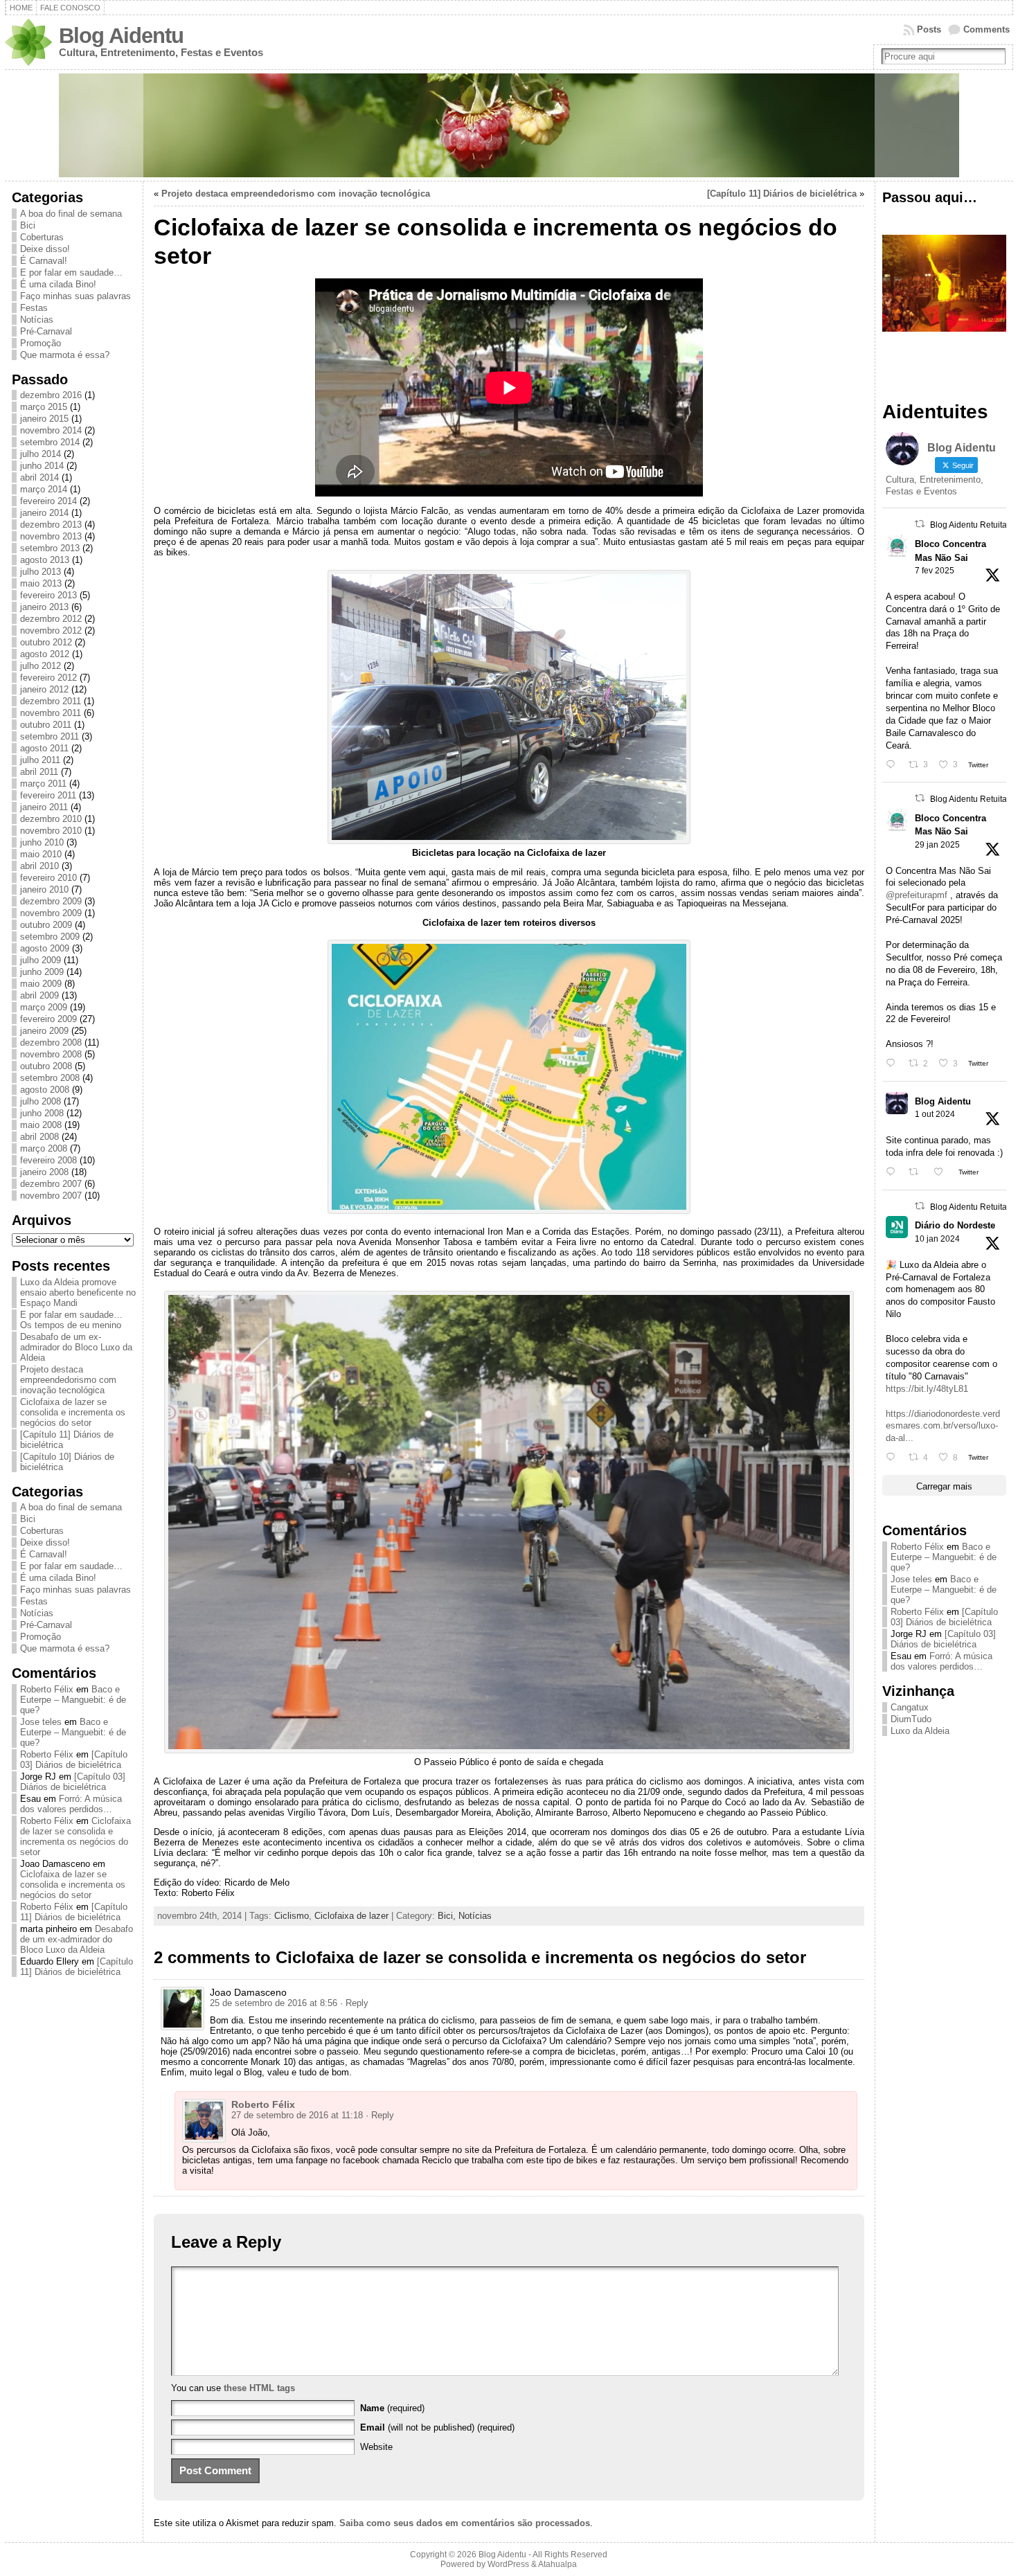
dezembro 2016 (51, 395)
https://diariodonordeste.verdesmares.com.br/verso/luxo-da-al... (943, 1426)
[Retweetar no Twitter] (920, 524)
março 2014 (44, 489)
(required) (392, 2408)
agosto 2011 (44, 748)
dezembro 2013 (51, 525)
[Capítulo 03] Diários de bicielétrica (74, 1760)
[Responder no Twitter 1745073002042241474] (894, 1457)
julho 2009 (41, 960)
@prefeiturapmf (917, 895)
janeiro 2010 (44, 889)
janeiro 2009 (44, 1031)
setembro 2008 (50, 1078)
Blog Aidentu (121, 36)
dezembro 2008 (51, 1043)
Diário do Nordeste (955, 1225)
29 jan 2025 (937, 845)
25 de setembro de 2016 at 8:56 (274, 2003)
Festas (34, 308)
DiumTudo (911, 1719)
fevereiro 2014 (48, 501)
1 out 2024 (935, 1114)
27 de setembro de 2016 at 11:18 (297, 2115)
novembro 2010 (51, 831)
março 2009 (44, 1007)
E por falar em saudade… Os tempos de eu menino (71, 1320)
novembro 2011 (51, 713)
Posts (929, 29)
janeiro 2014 (44, 513)
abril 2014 (39, 477)
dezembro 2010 (51, 819)
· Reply (354, 2003)
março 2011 (43, 784)
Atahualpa (557, 2564)
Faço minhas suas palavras (75, 296)
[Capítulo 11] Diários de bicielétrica (74, 1912)
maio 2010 (41, 854)
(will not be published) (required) (437, 2427)
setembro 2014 (50, 442)
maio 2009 (41, 984)
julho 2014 (41, 454)
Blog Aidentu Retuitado (973, 525)
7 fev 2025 (935, 571)
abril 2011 (39, 772)
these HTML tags (259, 2388)
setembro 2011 (50, 736)
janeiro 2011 (44, 807)
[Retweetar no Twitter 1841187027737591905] (918, 1172)
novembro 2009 (51, 913)
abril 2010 (39, 866)
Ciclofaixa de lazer (351, 1916)
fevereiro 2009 (48, 1019)
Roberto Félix (47, 1689)
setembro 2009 (50, 937)
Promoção (41, 343)
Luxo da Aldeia (920, 1731)
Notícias (37, 320)
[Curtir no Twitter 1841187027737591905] (943, 1172)
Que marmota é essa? (65, 355)
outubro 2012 (46, 642)
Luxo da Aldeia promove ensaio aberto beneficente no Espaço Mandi (78, 1293)
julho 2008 (41, 1101)
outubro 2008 (46, 1066)
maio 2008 (41, 1125)
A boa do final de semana (71, 214)
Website (376, 2447)
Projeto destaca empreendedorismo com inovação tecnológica (68, 1380)
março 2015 (44, 407)
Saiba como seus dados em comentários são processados (465, 2523)
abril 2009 (39, 995)
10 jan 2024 (937, 1239)
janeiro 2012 (44, 689)
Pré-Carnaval (46, 331)
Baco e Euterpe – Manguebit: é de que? (73, 1700)
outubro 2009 (46, 925)
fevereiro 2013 (48, 595)
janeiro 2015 (44, 419)
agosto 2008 (45, 1090)
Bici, (448, 1916)
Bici (28, 225)
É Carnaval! (44, 261)
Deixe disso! (45, 249)
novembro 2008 (51, 1054)
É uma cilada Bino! (58, 284)
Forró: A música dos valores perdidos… (71, 1804)
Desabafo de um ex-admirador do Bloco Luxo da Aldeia (76, 1347)
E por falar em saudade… (71, 272)
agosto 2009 (45, 948)
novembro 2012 (51, 630)
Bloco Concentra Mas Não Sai (950, 551)
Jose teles (41, 1722)
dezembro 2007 (51, 1184)
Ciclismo (292, 1916)
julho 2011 (40, 760)
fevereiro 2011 (48, 795)
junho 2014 (42, 466)
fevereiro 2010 (48, 878)
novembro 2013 (51, 536)
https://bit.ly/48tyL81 (927, 1389)
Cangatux (910, 1707)
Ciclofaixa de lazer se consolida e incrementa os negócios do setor (73, 1412)
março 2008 (44, 1148)
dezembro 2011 (51, 701)
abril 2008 (39, 1137)
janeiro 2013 (44, 607)
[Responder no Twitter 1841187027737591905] (894, 1172)
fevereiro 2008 (48, 1160)
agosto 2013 (45, 560)
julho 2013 (41, 572)
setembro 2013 (50, 548)
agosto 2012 (45, 654)
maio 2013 (41, 583)
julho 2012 (41, 666)
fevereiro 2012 (48, 678)
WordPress (508, 2564)
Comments (986, 29)
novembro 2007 (51, 1196)
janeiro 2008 (44, 1172)
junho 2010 (42, 842)
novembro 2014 (51, 430)
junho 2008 (42, 1113)
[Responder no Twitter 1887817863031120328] (894, 765)
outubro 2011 (46, 725)
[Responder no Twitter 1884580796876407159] (894, 1063)
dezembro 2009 (51, 901)
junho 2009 (42, 972)
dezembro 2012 (51, 619)
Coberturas (42, 237)
